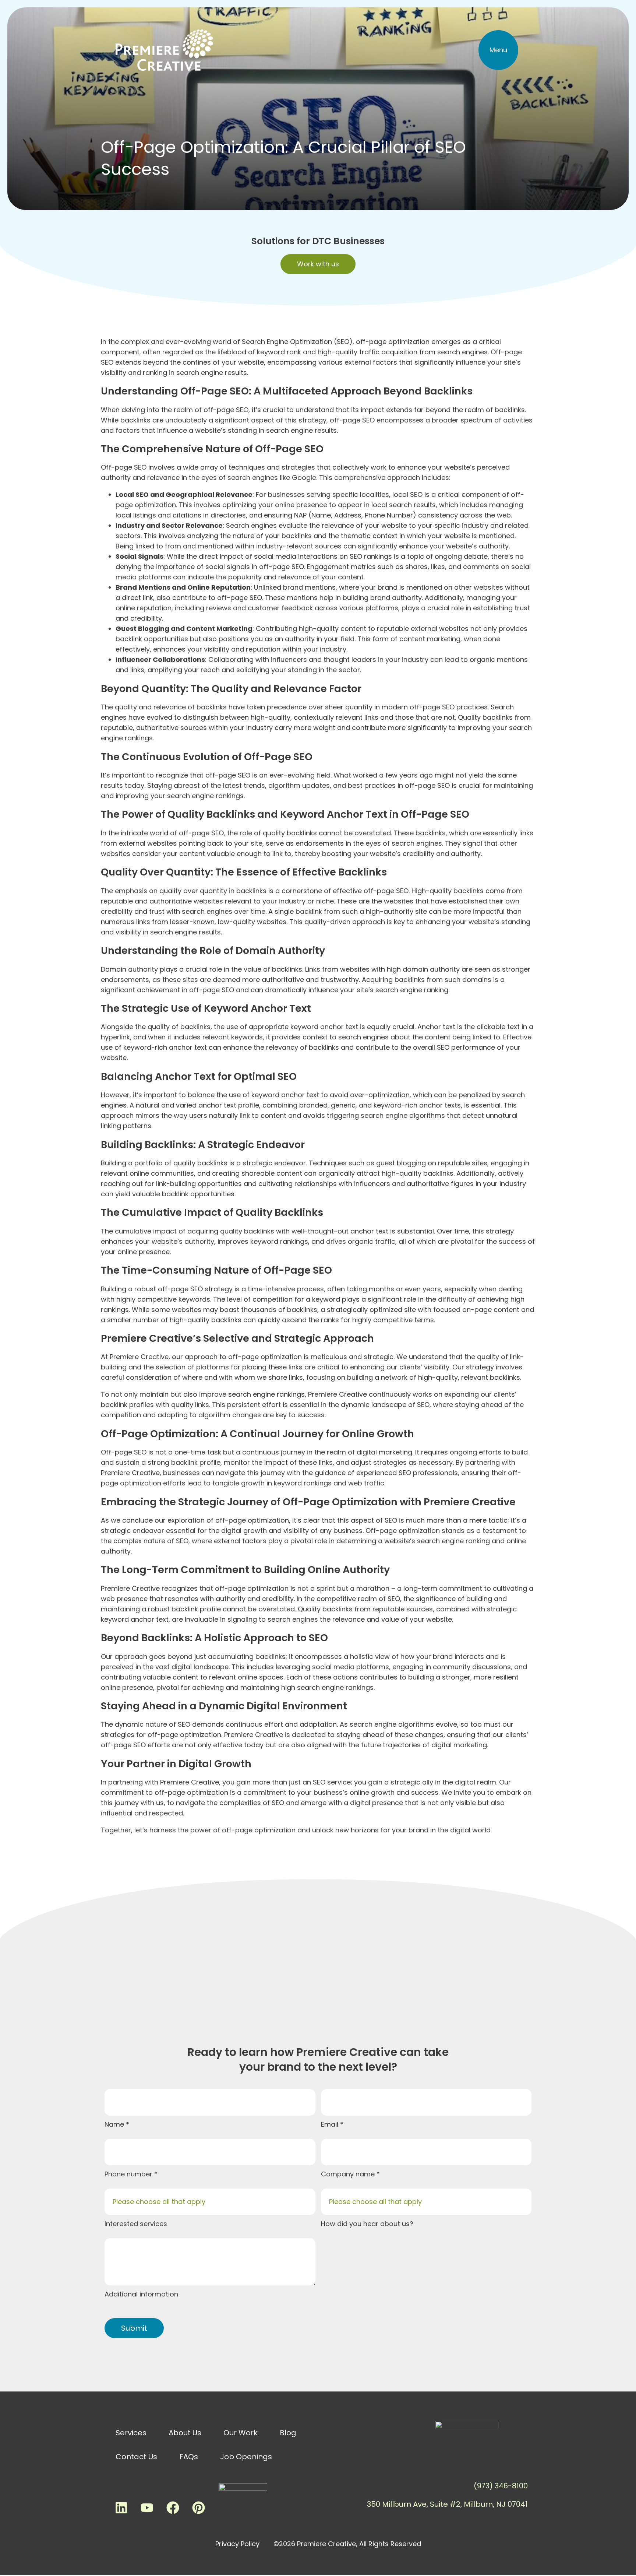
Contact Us (136, 2457)
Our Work (241, 2433)
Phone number (129, 2174)
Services (131, 2433)
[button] (498, 50)
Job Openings (246, 2457)
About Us (185, 2433)
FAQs (189, 2457)
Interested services (136, 2224)
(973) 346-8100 (501, 2486)
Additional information (141, 2294)
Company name (349, 2174)
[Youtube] (147, 2507)
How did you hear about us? (367, 2224)
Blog (288, 2433)
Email (331, 2124)
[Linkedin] (121, 2507)
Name (115, 2124)
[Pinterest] (198, 2507)
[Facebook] (173, 2507)
